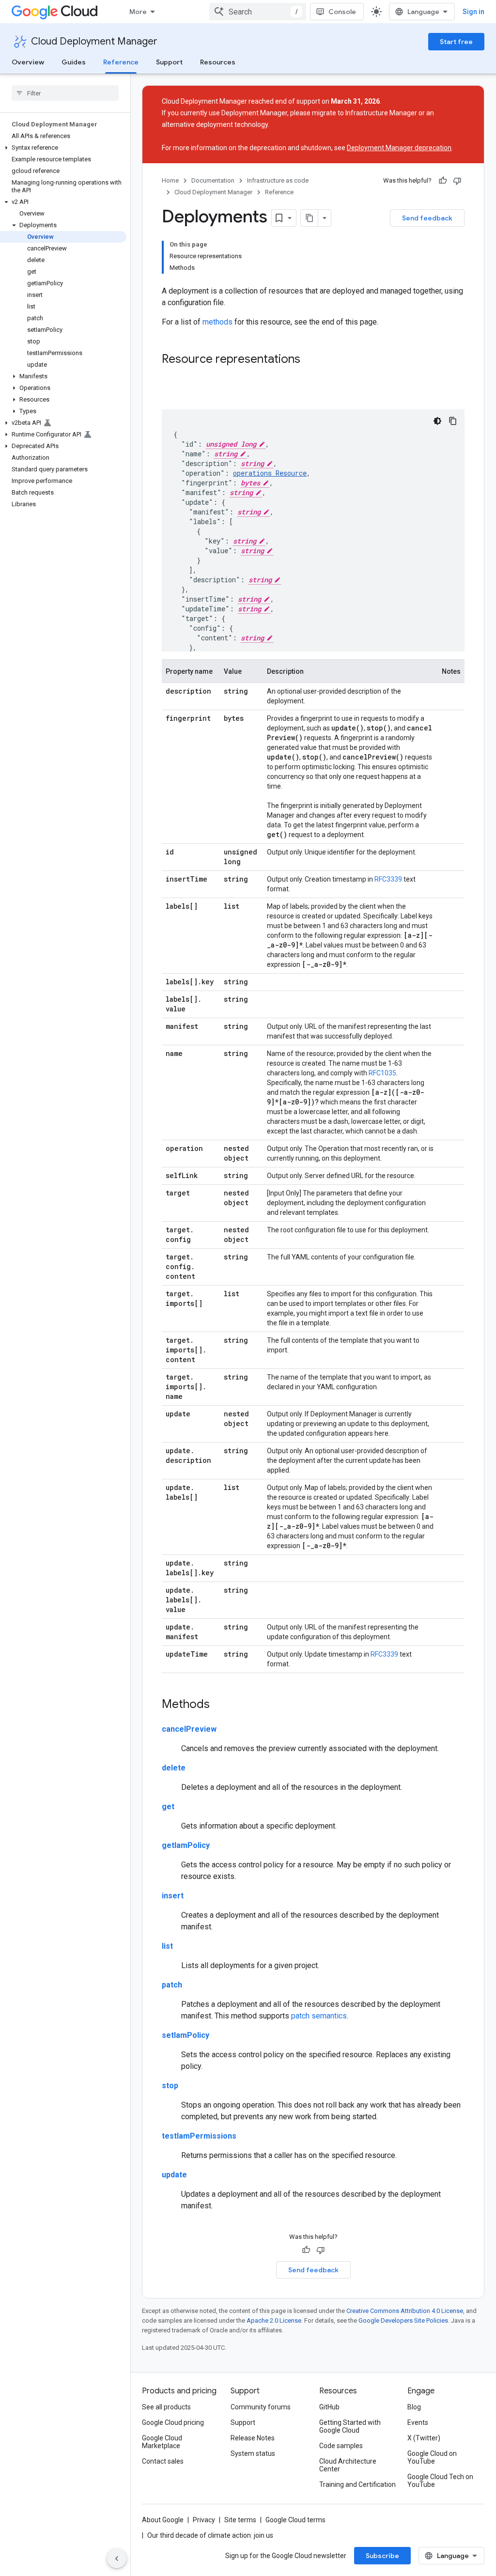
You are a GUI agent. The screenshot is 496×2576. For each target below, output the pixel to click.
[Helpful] (443, 181)
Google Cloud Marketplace (162, 2442)
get (168, 1807)
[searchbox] (65, 93)
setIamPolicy (186, 2035)
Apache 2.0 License (274, 2320)
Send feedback (427, 218)
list (167, 1946)
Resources (218, 62)
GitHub (329, 2407)
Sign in (473, 12)
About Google (163, 2520)
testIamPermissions (199, 2136)
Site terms (240, 2520)
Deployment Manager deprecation (399, 148)
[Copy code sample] (453, 421)
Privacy (204, 2520)
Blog (414, 2407)
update (174, 2175)
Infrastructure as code (278, 180)
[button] (63, 148)
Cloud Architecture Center (348, 2465)
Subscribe (382, 2556)
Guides (74, 62)
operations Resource (270, 473)
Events (418, 2422)
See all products (166, 2407)
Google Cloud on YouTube (432, 2457)
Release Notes (253, 2438)
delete (174, 1768)
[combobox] (258, 12)
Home (170, 180)
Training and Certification (357, 2484)
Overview (28, 62)
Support (169, 62)
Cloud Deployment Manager (94, 41)
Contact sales (163, 2461)
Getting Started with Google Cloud (350, 2426)
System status (253, 2453)
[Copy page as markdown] (310, 218)
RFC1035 (382, 1073)
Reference (121, 62)
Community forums (261, 2407)
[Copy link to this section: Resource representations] (310, 360)
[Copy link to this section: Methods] (219, 1705)
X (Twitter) (424, 2438)
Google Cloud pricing (173, 2422)
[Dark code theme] (437, 421)
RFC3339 (388, 879)
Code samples (341, 2446)
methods (217, 322)
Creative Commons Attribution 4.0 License (405, 2311)
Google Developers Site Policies (403, 2320)
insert (173, 1896)
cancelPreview (189, 1729)
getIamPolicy (186, 1845)
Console (342, 12)
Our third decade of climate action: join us (210, 2535)
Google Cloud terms (295, 2520)
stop (170, 2086)
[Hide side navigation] (117, 2559)
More (138, 12)
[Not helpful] (457, 181)
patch (172, 1985)
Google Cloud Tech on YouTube (440, 2481)
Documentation (213, 180)
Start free (456, 42)
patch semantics (319, 2016)
